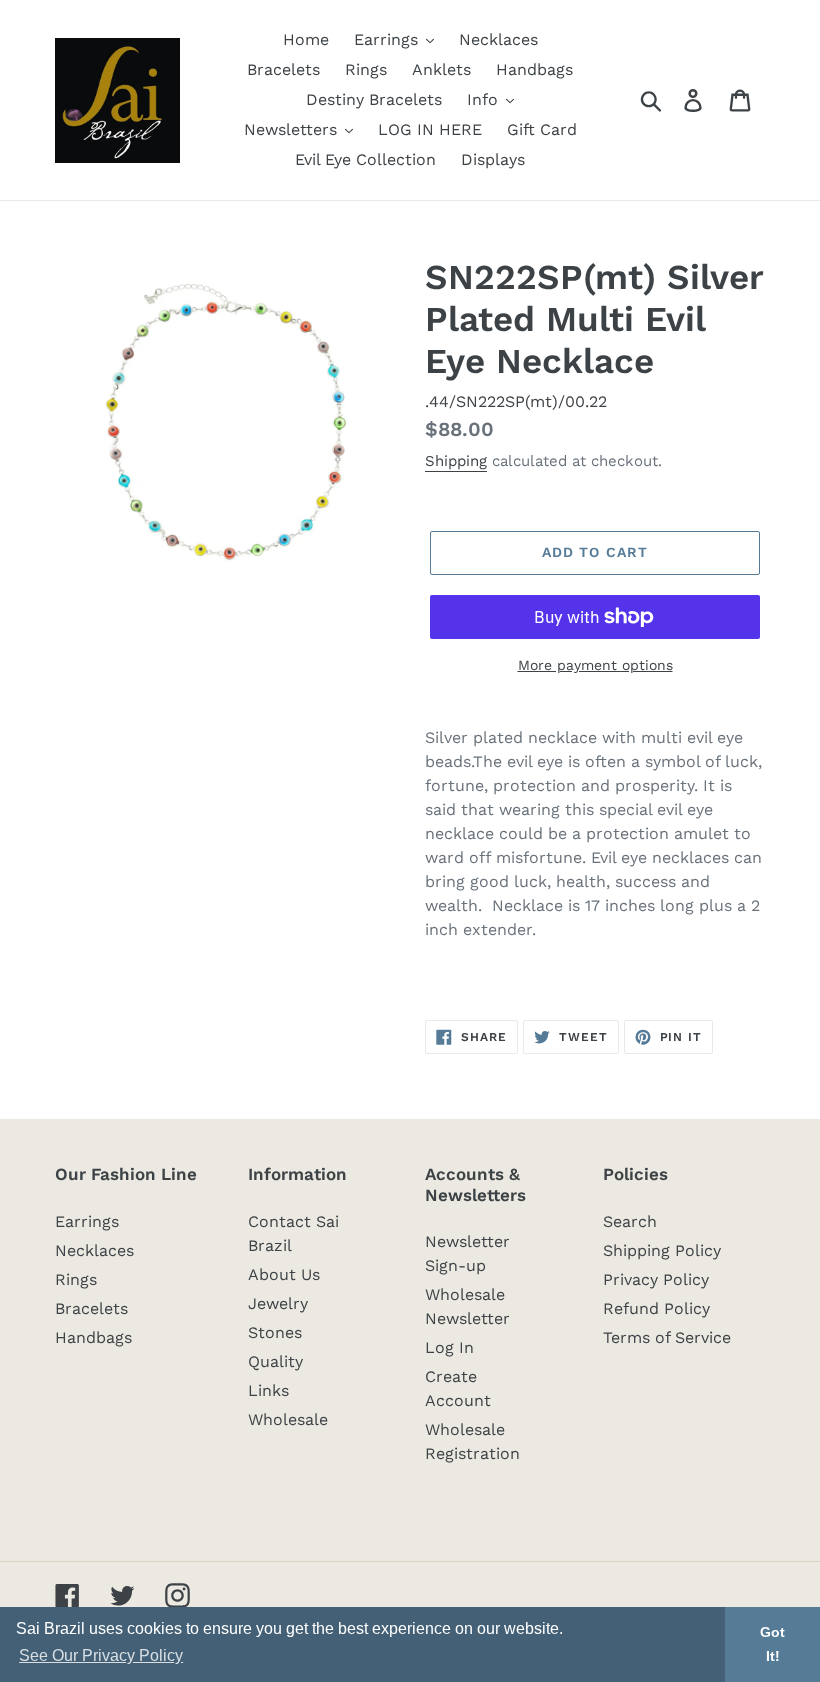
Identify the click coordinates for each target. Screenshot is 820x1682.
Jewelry (278, 1303)
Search (630, 1221)
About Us (284, 1274)
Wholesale (288, 1419)
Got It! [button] (772, 1644)
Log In (449, 1347)
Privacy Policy (656, 1279)
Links (268, 1390)
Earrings (87, 1221)
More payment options (595, 665)
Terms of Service (667, 1337)
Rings (76, 1279)
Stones (275, 1332)
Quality (275, 1361)
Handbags (93, 1337)
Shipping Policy (662, 1250)
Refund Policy (656, 1308)
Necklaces (94, 1250)
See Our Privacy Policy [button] (101, 1655)
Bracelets (91, 1308)
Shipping (456, 461)
